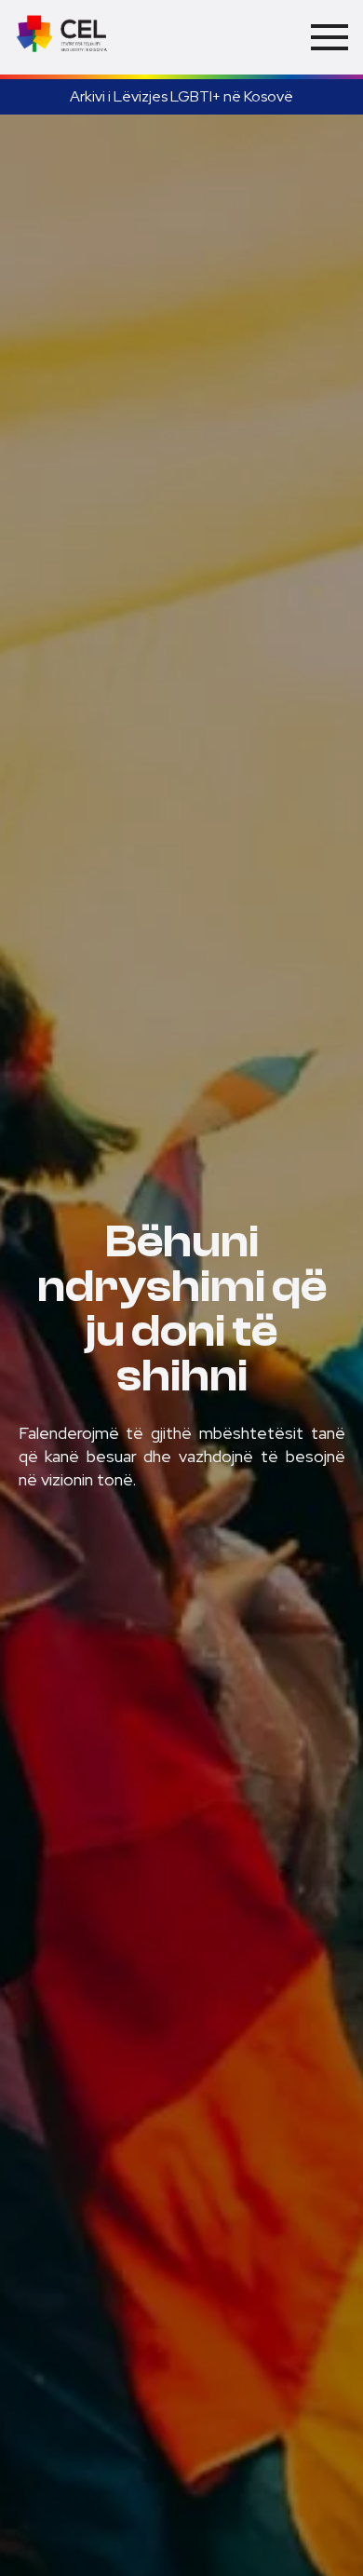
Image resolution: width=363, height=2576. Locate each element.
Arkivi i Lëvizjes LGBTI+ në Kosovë (181, 96)
